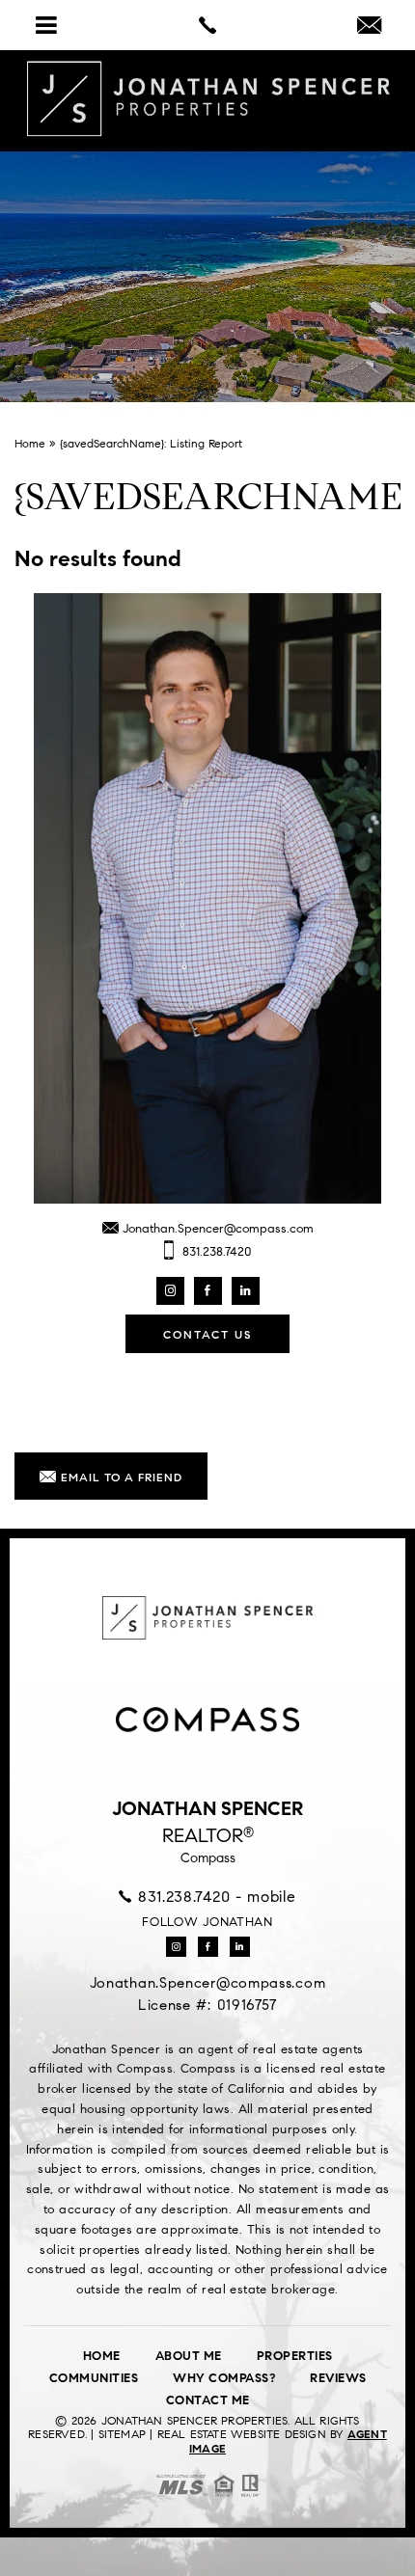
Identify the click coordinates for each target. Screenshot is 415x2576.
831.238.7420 (215, 1252)
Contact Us (207, 1334)
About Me (189, 2356)
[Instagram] (170, 1291)
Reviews (338, 2378)
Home (102, 2356)
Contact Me (208, 2400)
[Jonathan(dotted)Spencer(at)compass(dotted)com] (369, 27)
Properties (295, 2356)
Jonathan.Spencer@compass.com (216, 1229)
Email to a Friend (120, 1477)
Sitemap (122, 2434)
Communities (94, 2378)
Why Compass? (224, 2378)
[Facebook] (208, 1291)
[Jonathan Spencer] (207, 99)
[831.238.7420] (207, 25)
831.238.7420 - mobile (214, 1897)
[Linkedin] (246, 1291)
